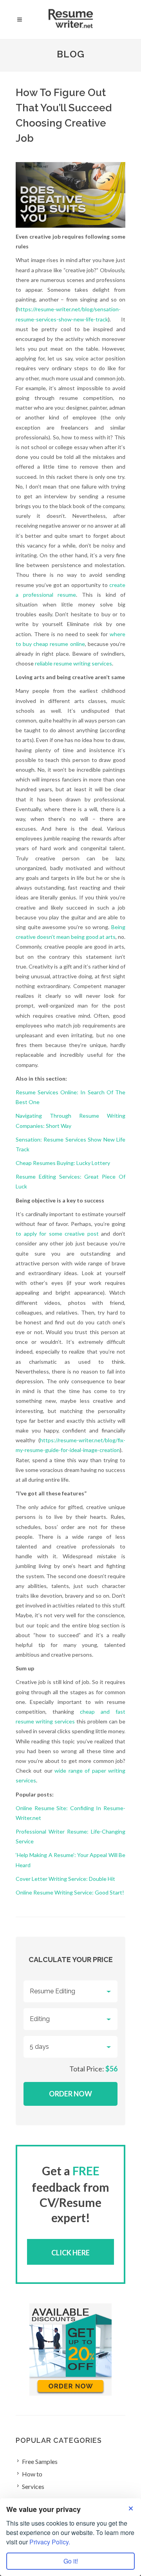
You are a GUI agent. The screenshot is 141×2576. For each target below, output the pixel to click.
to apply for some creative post (57, 1234)
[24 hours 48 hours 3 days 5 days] (70, 2047)
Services (33, 2486)
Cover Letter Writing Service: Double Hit (65, 1879)
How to (32, 2474)
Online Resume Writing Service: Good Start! (70, 1892)
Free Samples (40, 2461)
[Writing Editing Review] (70, 2019)
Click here (70, 2253)
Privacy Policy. (50, 2542)
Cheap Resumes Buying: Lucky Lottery (63, 1163)
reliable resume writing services (73, 663)
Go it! (71, 2561)
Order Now (70, 2094)
